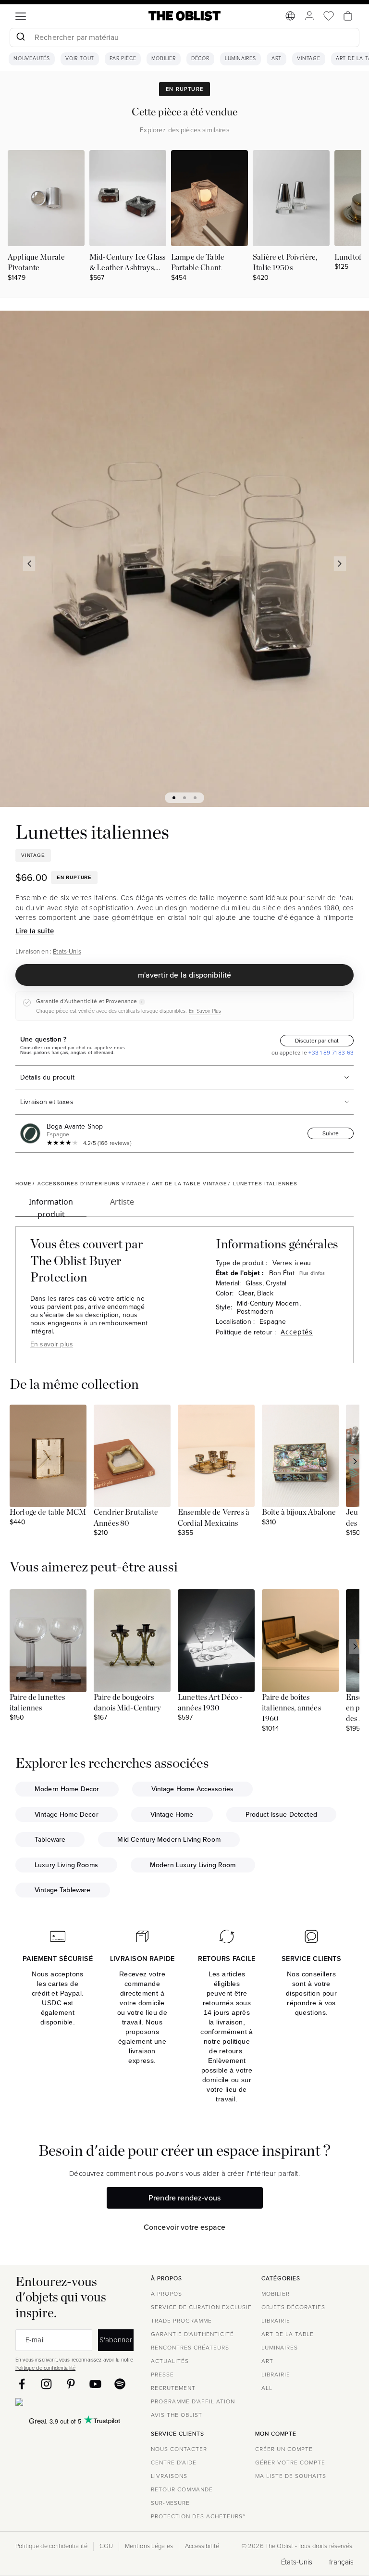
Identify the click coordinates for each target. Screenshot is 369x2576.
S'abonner (116, 2340)
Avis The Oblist (177, 2415)
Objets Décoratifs (293, 2307)
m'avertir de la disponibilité (185, 975)
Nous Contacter (179, 2449)
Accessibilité (202, 2546)
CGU (106, 2546)
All (267, 2388)
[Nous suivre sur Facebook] (22, 2384)
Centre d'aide (174, 2463)
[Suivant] (340, 564)
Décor (200, 59)
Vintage (309, 59)
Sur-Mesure (170, 2503)
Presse (162, 2375)
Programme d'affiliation (193, 2401)
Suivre (331, 1133)
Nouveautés (32, 59)
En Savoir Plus (205, 1011)
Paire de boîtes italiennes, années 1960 (291, 1708)
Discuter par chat (317, 1041)
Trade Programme (181, 2321)
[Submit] (20, 38)
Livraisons (169, 2476)
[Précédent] (29, 564)
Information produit (51, 1206)
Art (277, 59)
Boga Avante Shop (75, 1126)
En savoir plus (52, 1344)
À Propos (166, 2294)
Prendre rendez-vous (184, 2198)
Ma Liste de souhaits (291, 2476)
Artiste (122, 1202)
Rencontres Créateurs (190, 2348)
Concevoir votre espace (185, 2227)
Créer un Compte (284, 2449)
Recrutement (173, 2388)
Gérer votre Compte (290, 2463)
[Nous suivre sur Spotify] (120, 2384)
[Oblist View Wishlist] (329, 16)
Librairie (276, 2321)
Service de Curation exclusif (201, 2307)
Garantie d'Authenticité (192, 2334)
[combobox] (184, 39)
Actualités (170, 2361)
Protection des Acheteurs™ (198, 2516)
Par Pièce (123, 59)
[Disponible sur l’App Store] (61, 2404)
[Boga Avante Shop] (32, 1133)
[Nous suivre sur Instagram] (46, 2384)
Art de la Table (288, 2334)
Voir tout (80, 59)
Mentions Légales (149, 2546)
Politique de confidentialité (45, 2368)
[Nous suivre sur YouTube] (95, 2384)
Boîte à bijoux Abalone (299, 1512)
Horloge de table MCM (48, 1512)
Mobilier (163, 59)
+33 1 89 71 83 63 (330, 1053)
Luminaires (240, 59)
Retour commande (182, 2489)
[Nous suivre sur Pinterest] (71, 2384)
